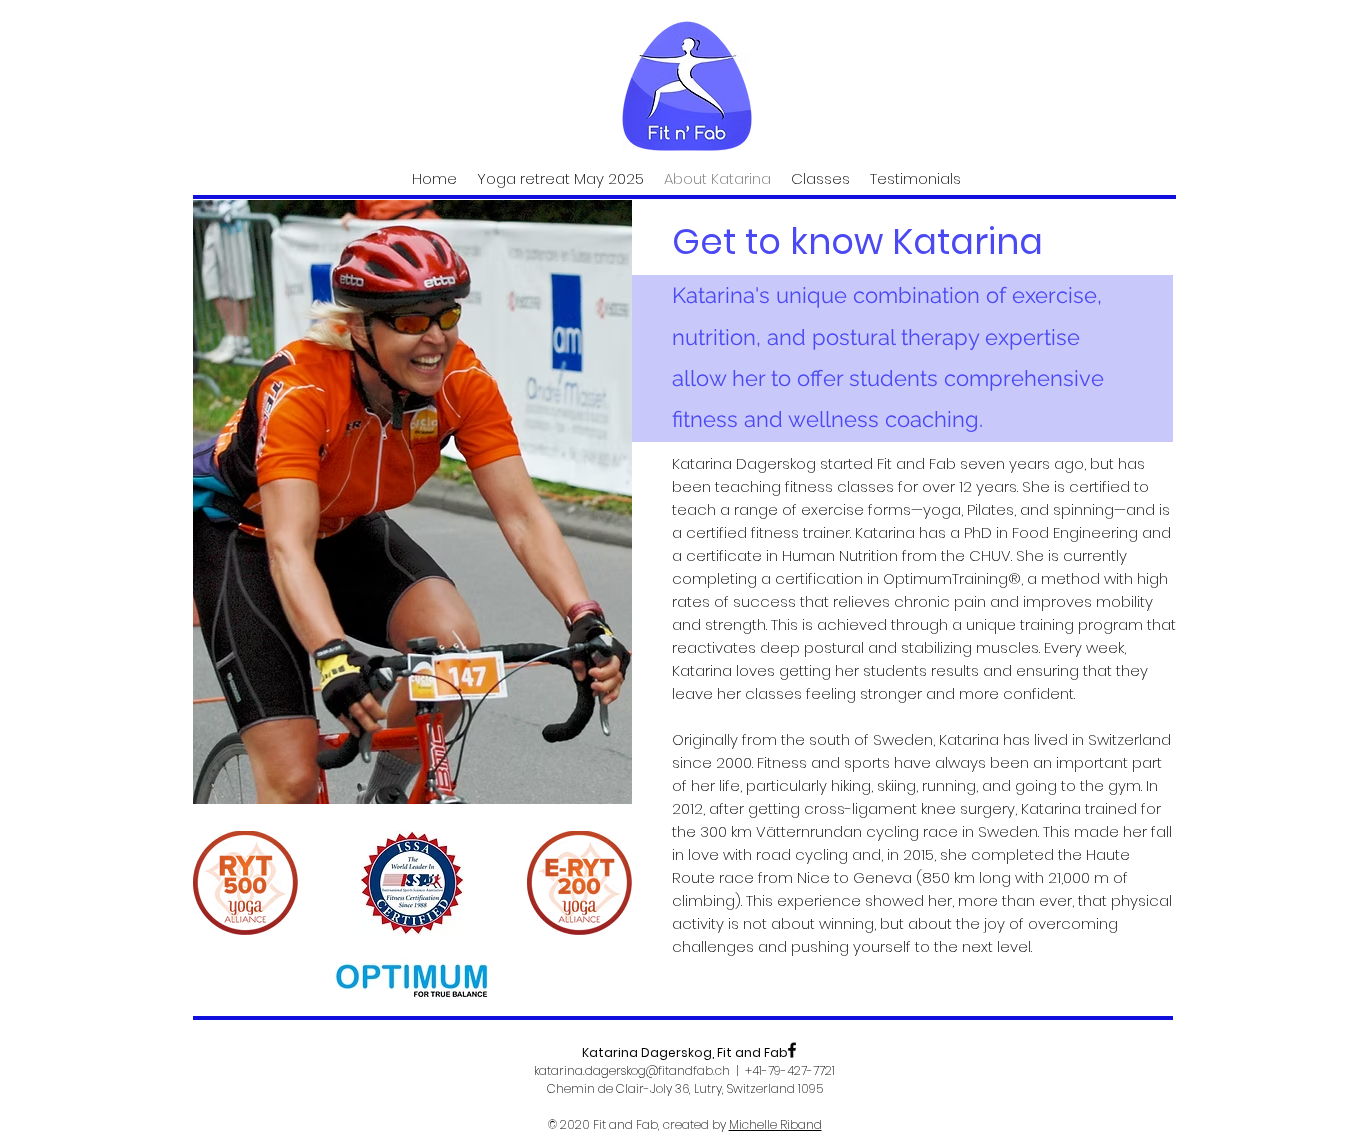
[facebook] (792, 1050)
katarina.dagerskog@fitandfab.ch (632, 1070)
